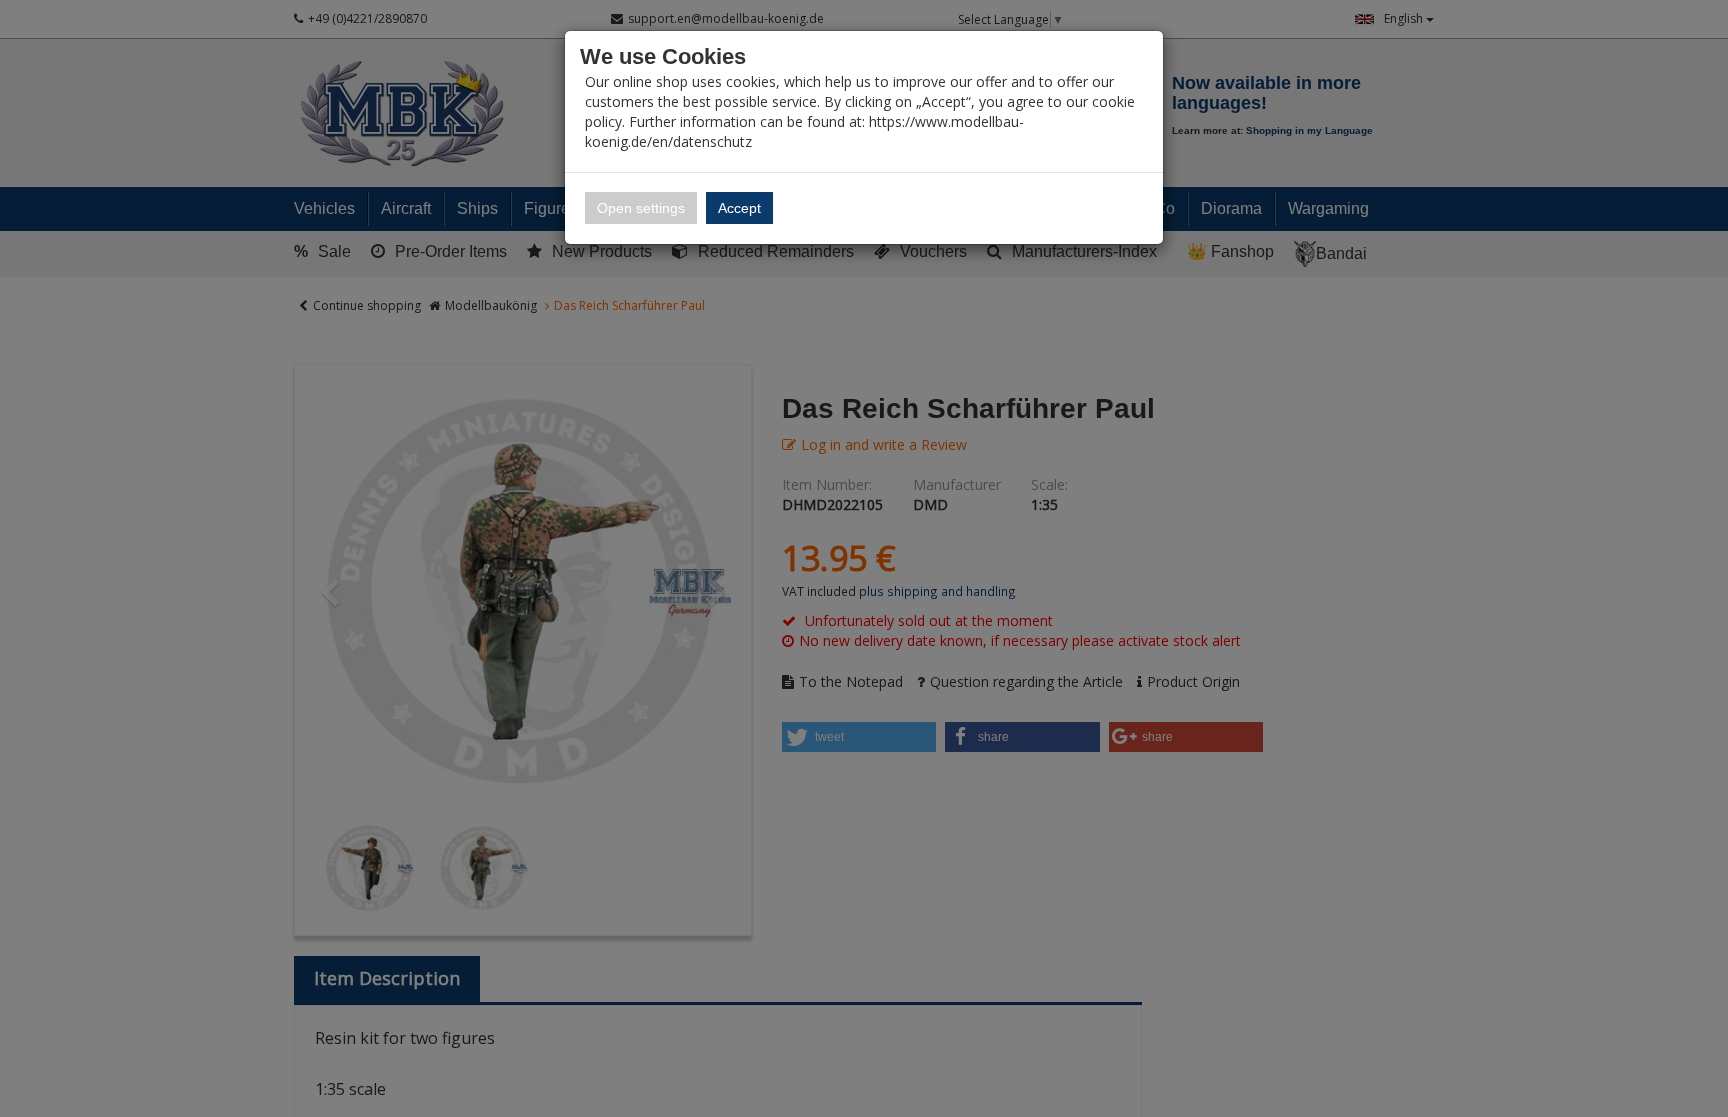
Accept (739, 208)
